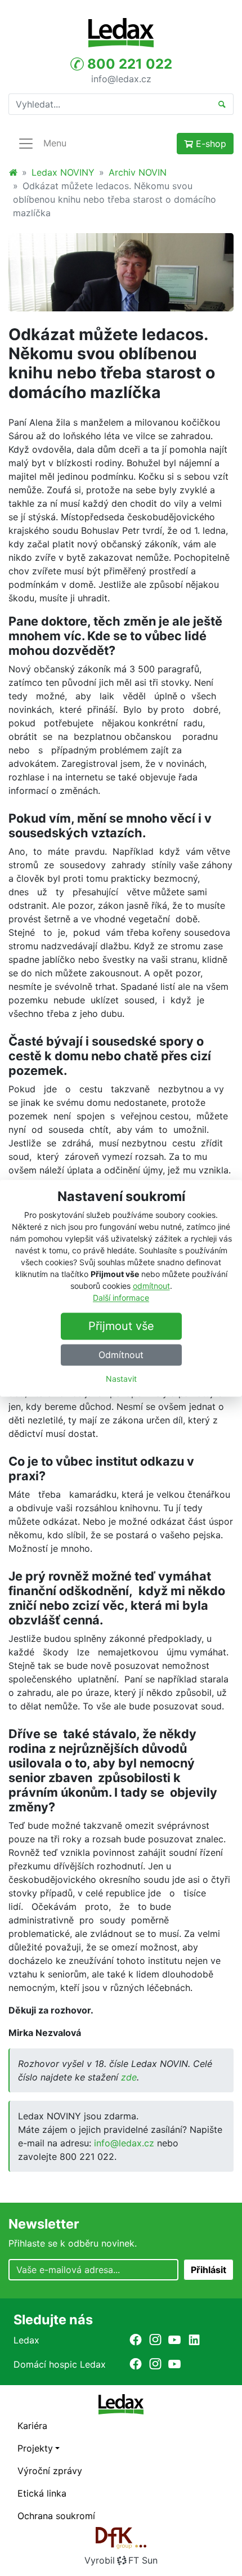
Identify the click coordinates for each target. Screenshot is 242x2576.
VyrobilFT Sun (121, 2560)
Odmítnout (121, 1355)
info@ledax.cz (121, 78)
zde (129, 2077)
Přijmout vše (121, 1326)
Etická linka (42, 2493)
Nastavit (121, 1379)
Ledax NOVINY (63, 172)
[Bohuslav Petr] (121, 273)
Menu (55, 143)
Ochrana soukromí (56, 2516)
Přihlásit (209, 2270)
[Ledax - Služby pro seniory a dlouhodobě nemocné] (13, 172)
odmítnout (151, 1286)
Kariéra (32, 2426)
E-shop (210, 144)
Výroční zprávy (50, 2471)
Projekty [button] (35, 2448)
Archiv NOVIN (138, 172)
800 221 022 (128, 64)
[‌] (136, 2340)
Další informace (121, 1298)
